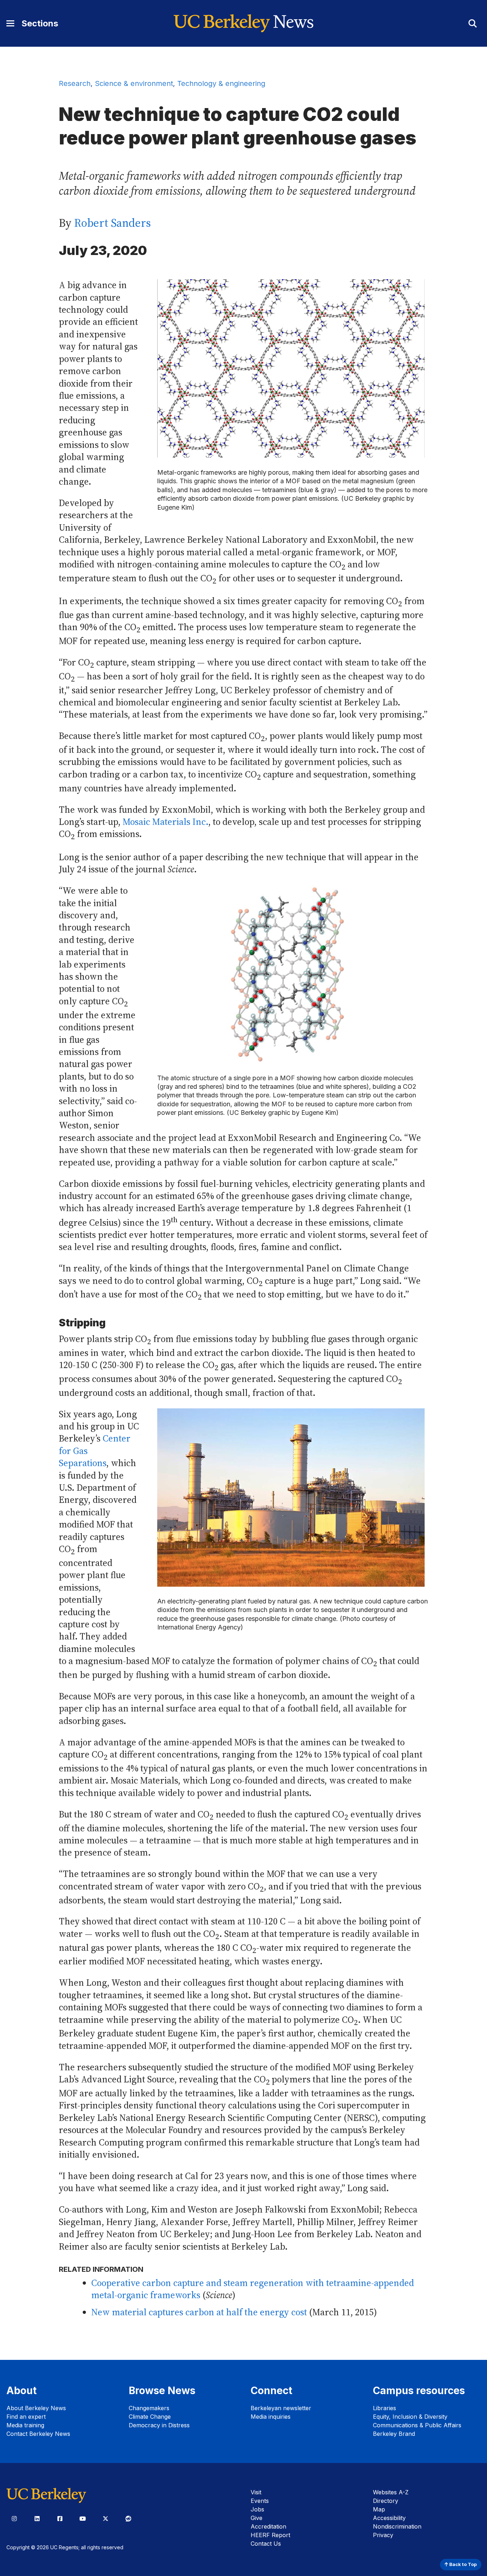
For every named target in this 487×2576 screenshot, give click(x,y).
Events (260, 2501)
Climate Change (150, 2417)
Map (379, 2509)
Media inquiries (271, 2417)
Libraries (385, 2408)
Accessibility (389, 2518)
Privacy (383, 2535)
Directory (386, 2501)
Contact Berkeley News (38, 2434)
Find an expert (26, 2417)
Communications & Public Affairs (417, 2425)
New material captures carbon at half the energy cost (199, 2312)
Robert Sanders (112, 223)
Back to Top (462, 2564)
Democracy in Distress (159, 2425)
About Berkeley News (36, 2408)
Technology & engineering (221, 83)
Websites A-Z (391, 2492)
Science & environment (134, 83)
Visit (256, 2492)
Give (257, 2518)
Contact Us (266, 2544)
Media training (25, 2425)
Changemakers (149, 2408)
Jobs (257, 2509)
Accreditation (268, 2526)
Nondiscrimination (397, 2526)
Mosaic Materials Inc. (165, 822)
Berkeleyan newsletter (281, 2408)
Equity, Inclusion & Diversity (410, 2417)
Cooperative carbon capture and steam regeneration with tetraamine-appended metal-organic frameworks (253, 2289)
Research (75, 83)
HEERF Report (270, 2535)
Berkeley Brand (394, 2434)
